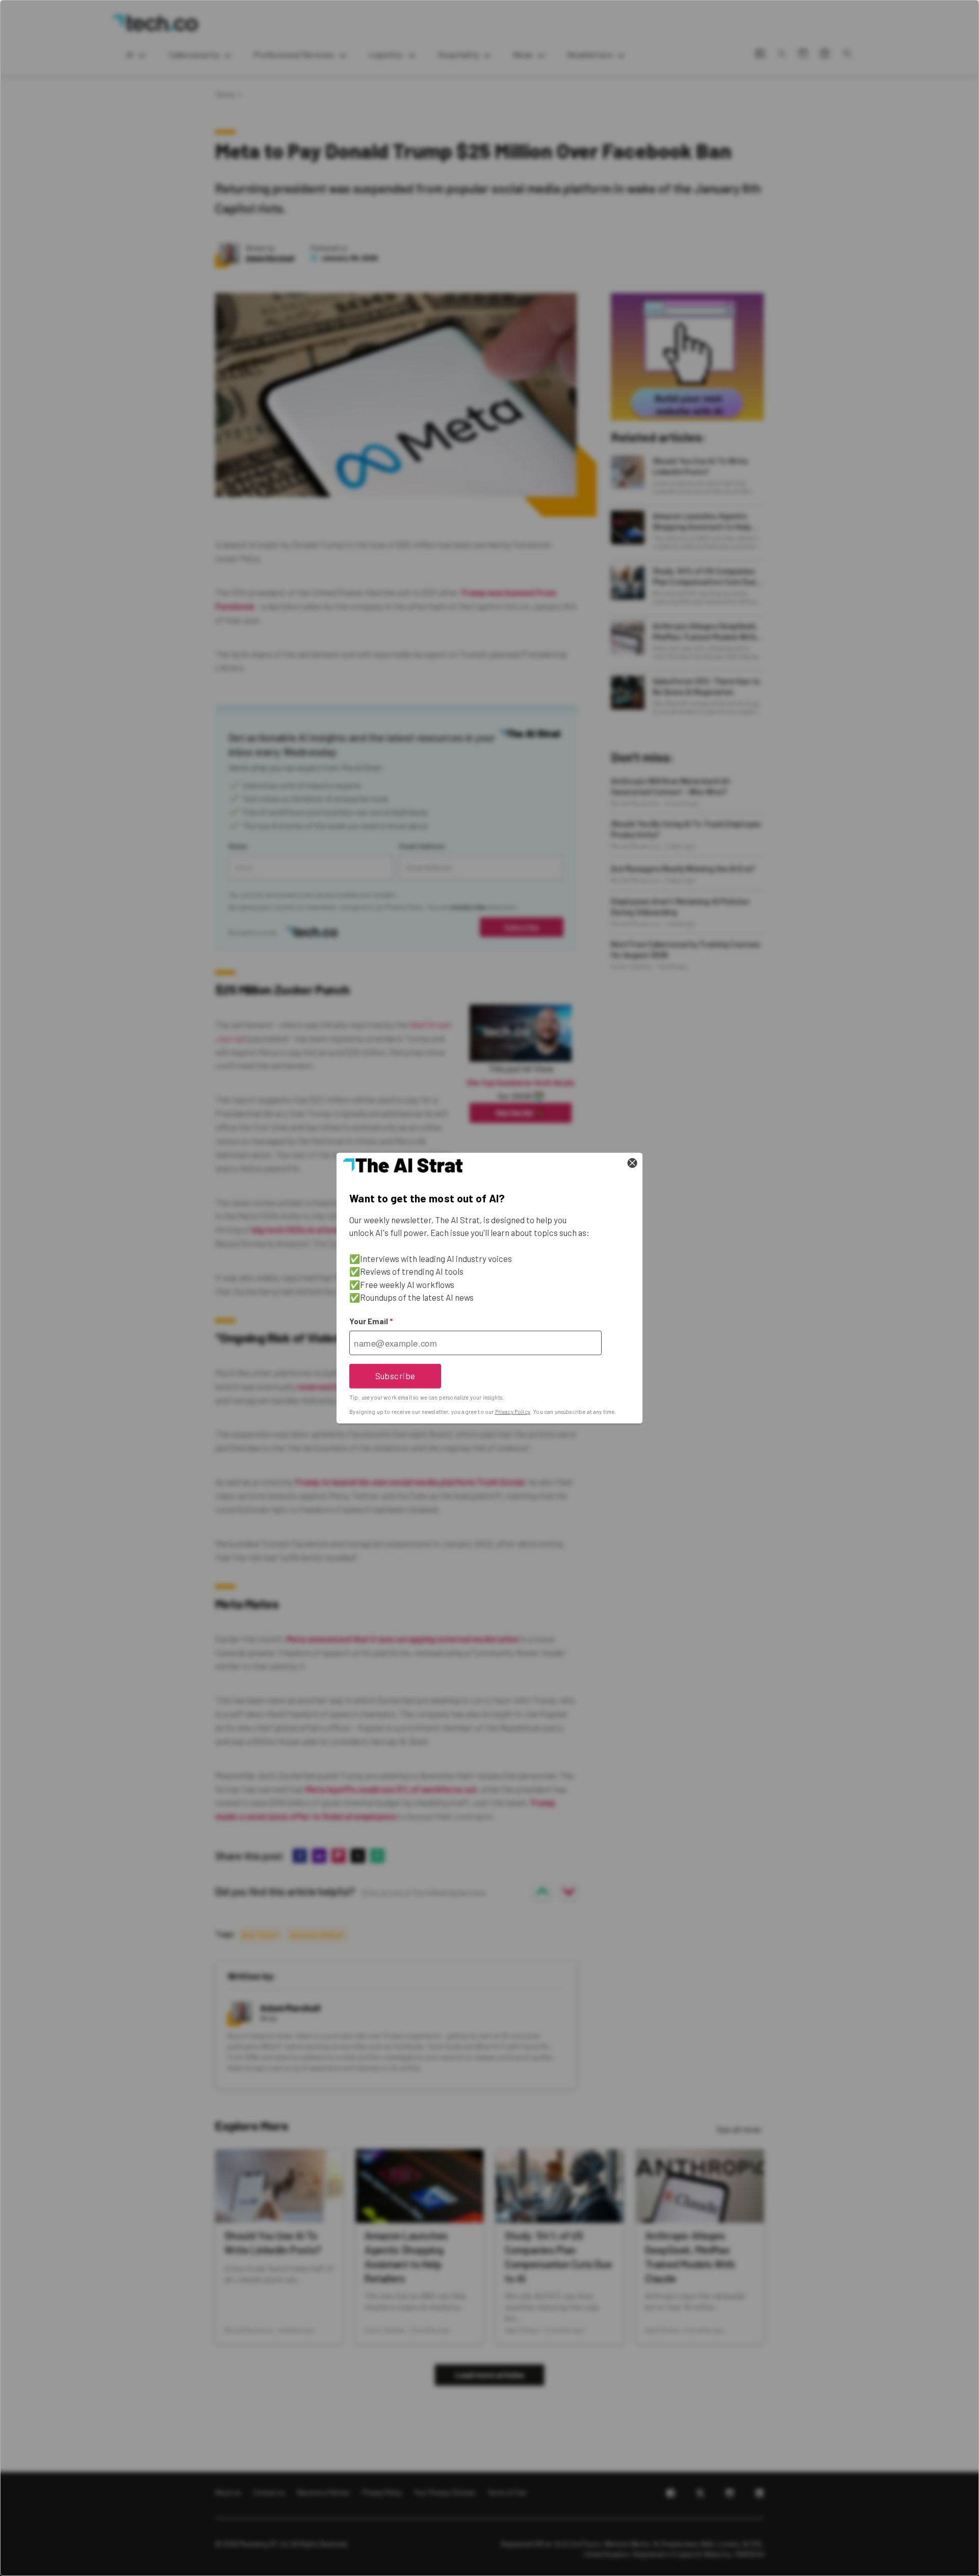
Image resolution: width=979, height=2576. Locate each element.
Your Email (371, 1321)
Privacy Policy (513, 1412)
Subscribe (395, 1376)
